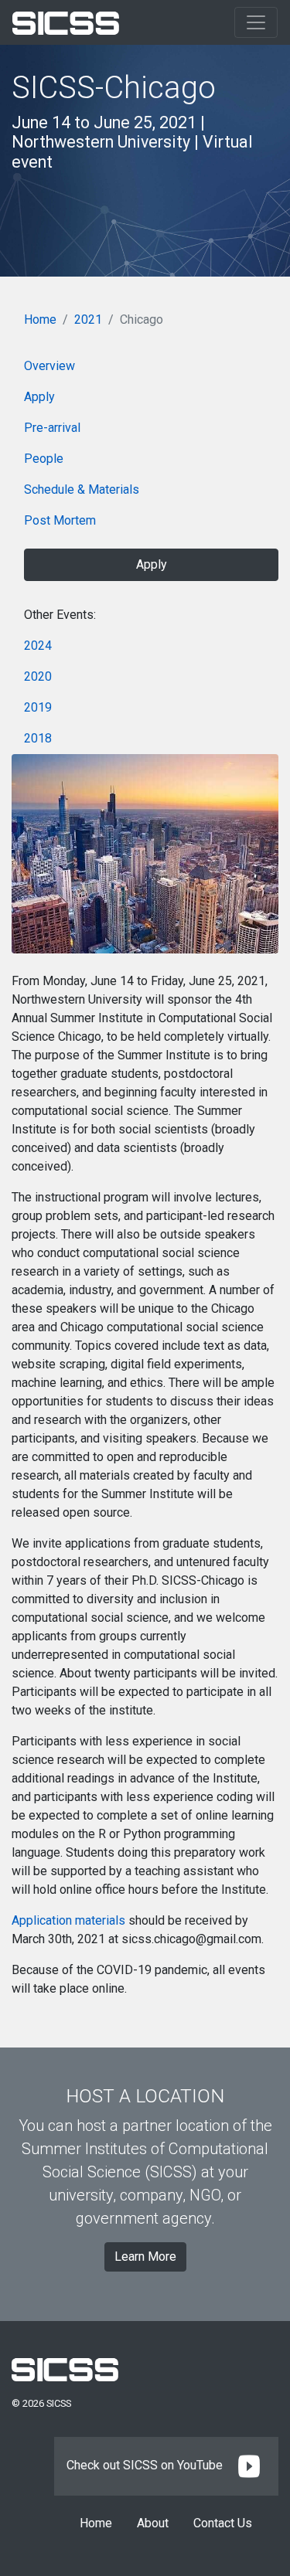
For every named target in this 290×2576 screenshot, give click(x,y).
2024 (38, 646)
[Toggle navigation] (256, 22)
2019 (38, 707)
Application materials (68, 1920)
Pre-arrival (52, 428)
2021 (88, 319)
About (153, 2523)
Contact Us (223, 2523)
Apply (39, 397)
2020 (38, 676)
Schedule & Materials (82, 489)
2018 (38, 738)
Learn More (145, 2257)
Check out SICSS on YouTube (146, 2465)
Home (40, 319)
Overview (49, 366)
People (44, 459)
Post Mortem (60, 520)
